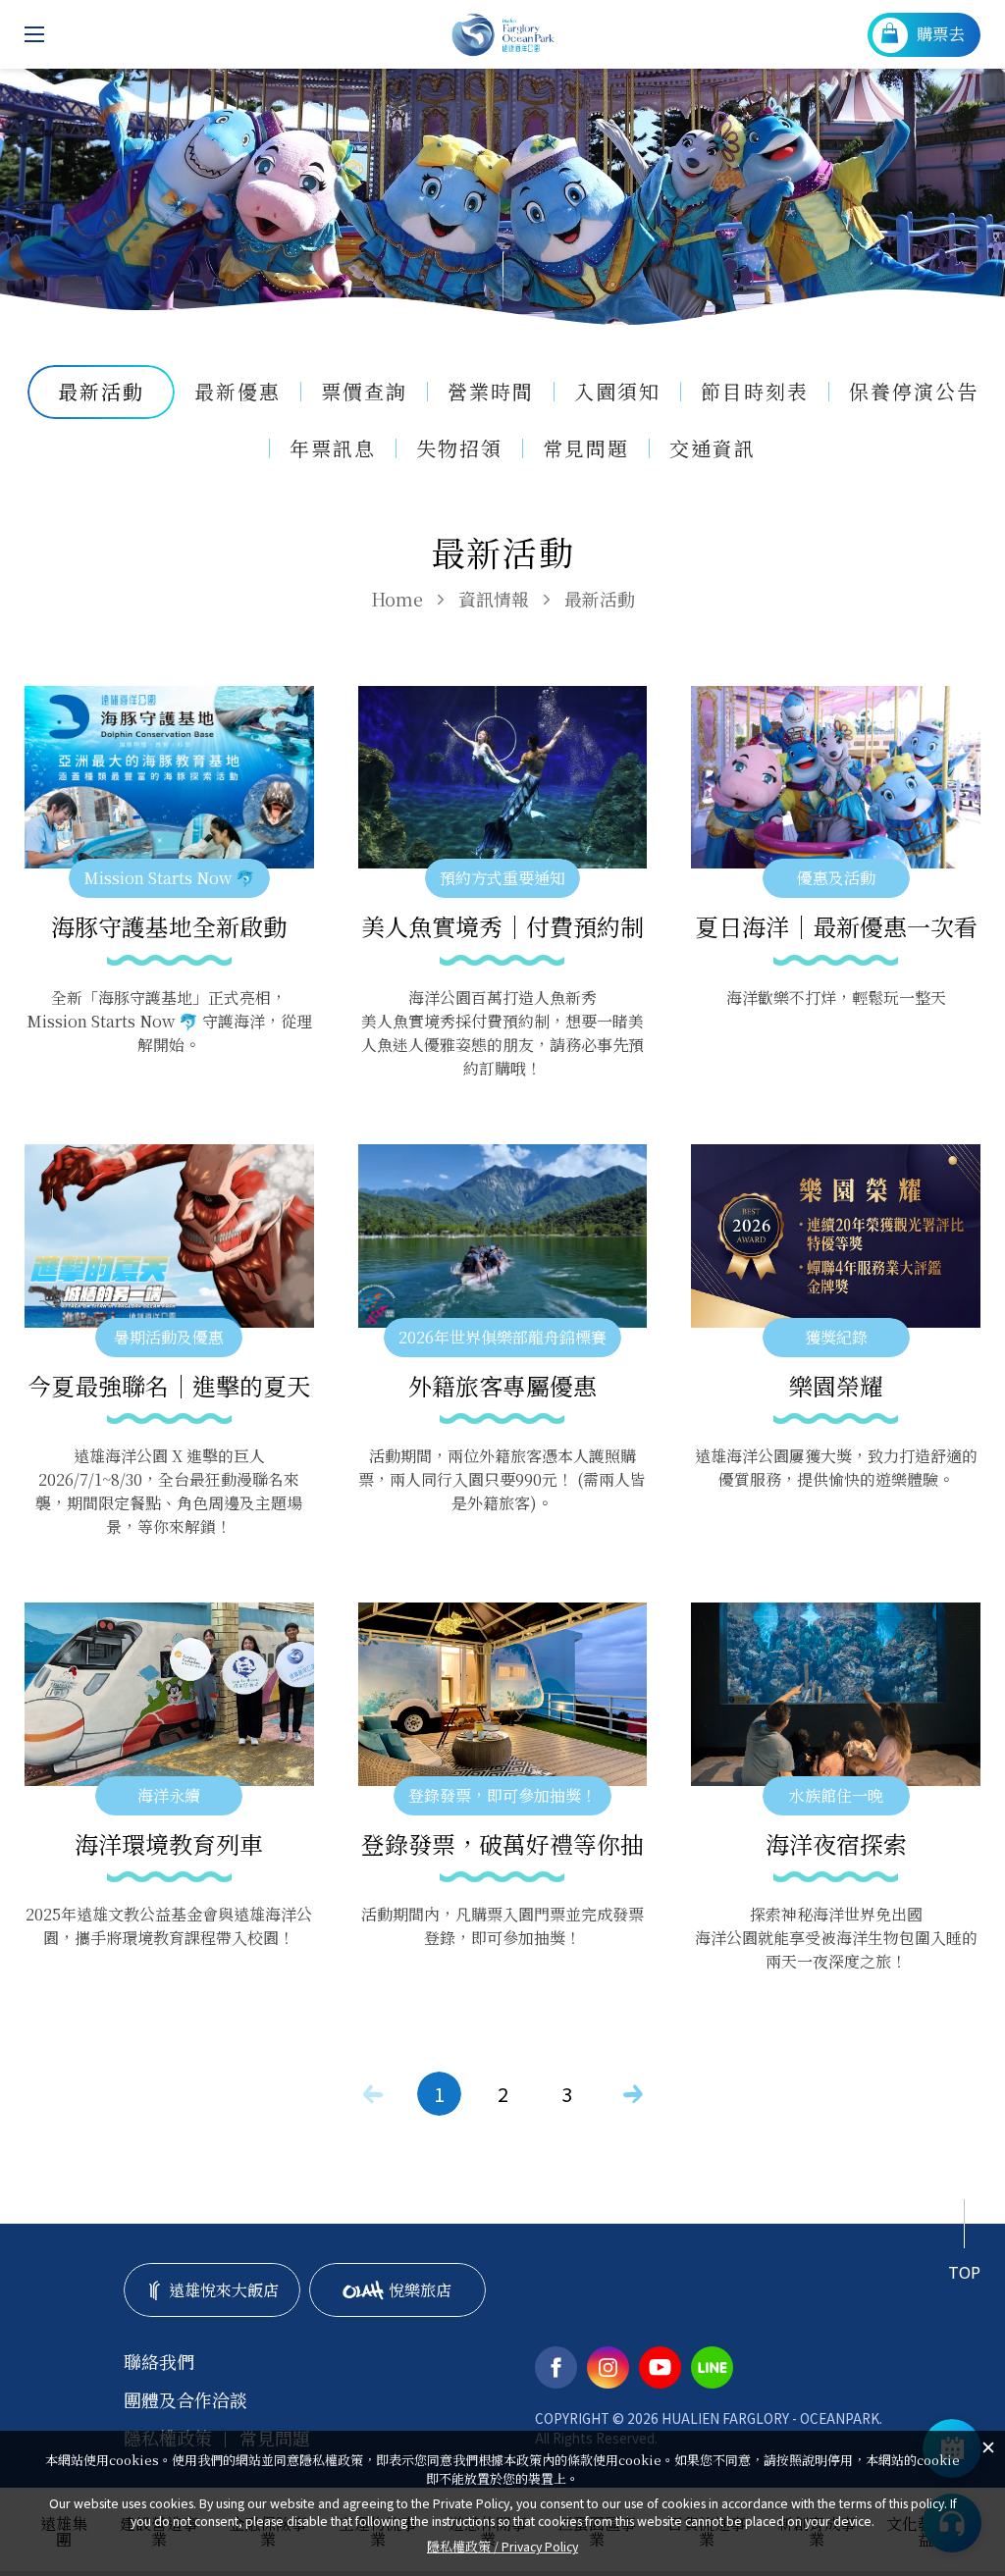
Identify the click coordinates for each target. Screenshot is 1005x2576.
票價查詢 (364, 392)
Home (397, 599)
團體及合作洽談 (185, 2400)
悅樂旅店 (420, 2290)
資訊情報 (494, 599)
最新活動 (600, 599)
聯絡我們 (159, 2362)
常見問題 (586, 448)
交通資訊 (713, 448)
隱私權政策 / (502, 2546)
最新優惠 (238, 392)
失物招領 (459, 448)
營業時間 (491, 392)
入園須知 (617, 392)
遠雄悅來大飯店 (224, 2290)
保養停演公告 (914, 392)
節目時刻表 (755, 392)
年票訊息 (333, 448)
